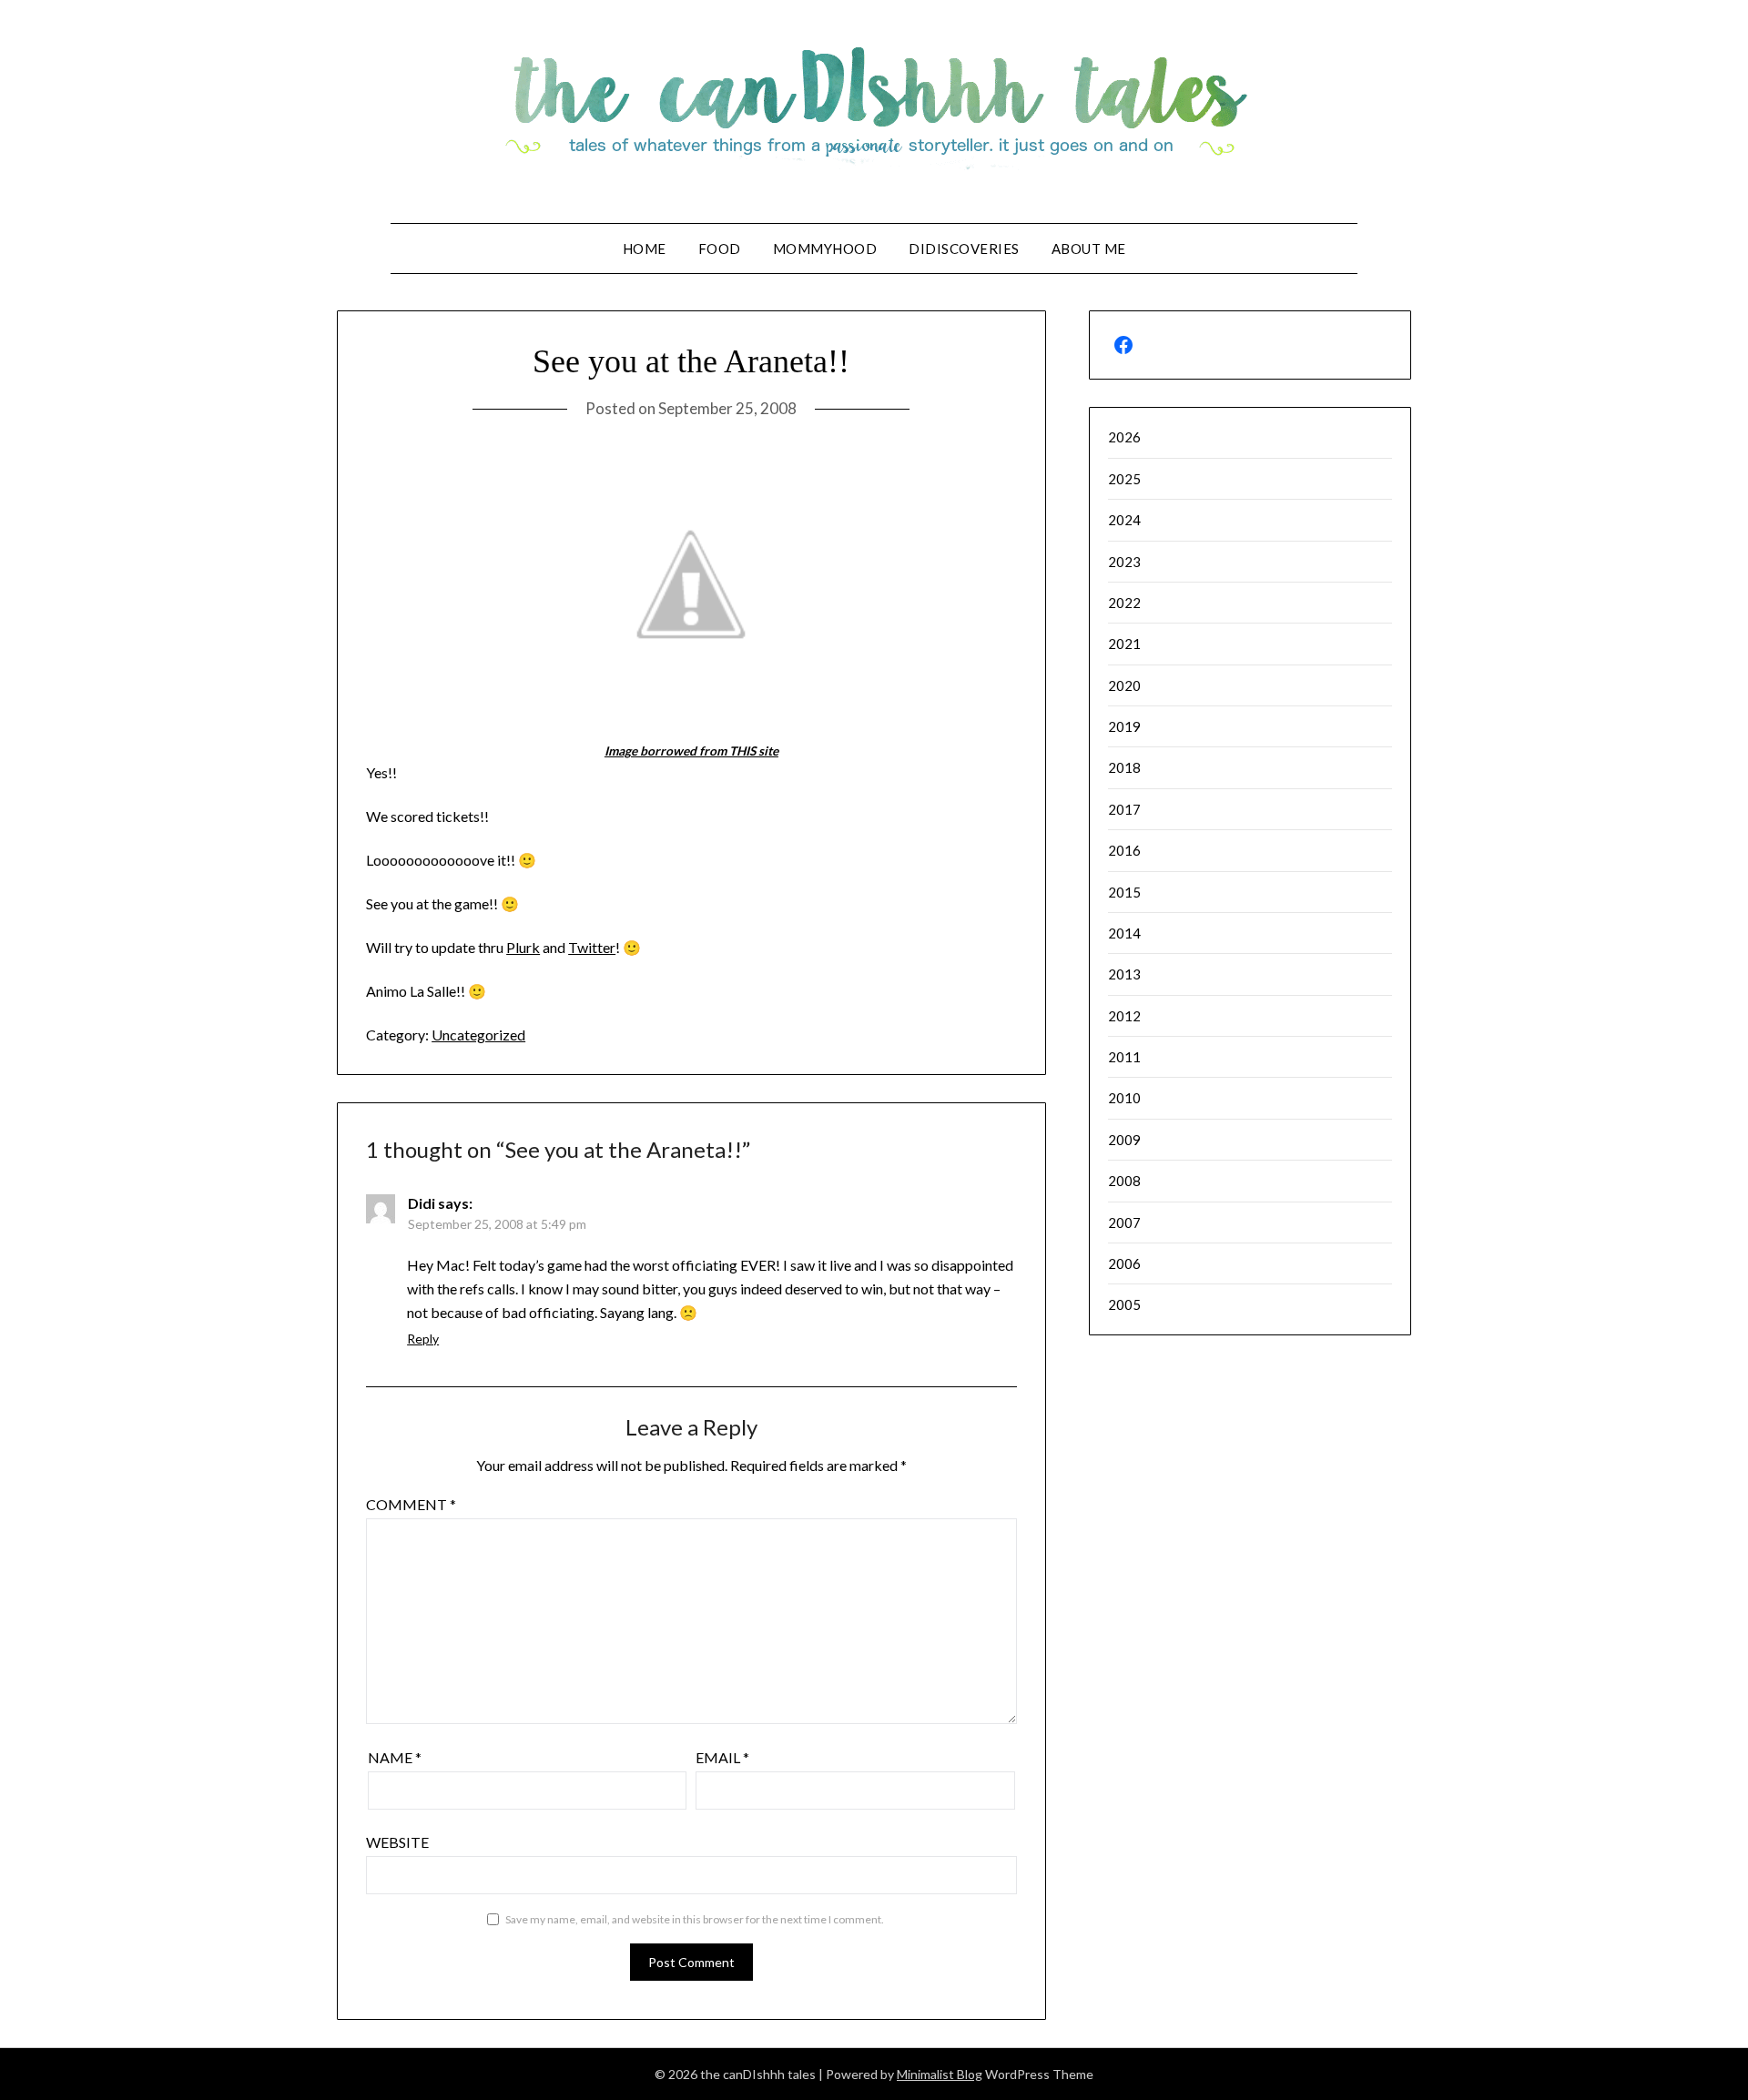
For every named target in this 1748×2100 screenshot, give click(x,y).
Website (397, 1842)
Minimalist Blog (940, 2074)
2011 (1124, 1057)
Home (645, 249)
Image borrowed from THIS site (691, 751)
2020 (1124, 685)
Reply (423, 1339)
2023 (1124, 562)
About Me (1089, 249)
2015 (1124, 892)
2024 (1124, 520)
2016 (1124, 850)
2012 (1124, 1016)
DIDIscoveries (964, 249)
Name (395, 1757)
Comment (411, 1504)
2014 (1124, 933)
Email (722, 1757)
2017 (1124, 809)
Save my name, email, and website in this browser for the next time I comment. (695, 1919)
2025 (1124, 479)
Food (720, 249)
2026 (1124, 437)
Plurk (523, 947)
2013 (1124, 974)
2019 (1124, 726)
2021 (1124, 644)
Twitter (592, 947)
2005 (1124, 1304)
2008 (1124, 1181)
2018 (1124, 767)
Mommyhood (825, 249)
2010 (1124, 1098)
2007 (1124, 1222)
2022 (1124, 603)
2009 (1124, 1140)
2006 (1124, 1263)
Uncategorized (478, 1035)
